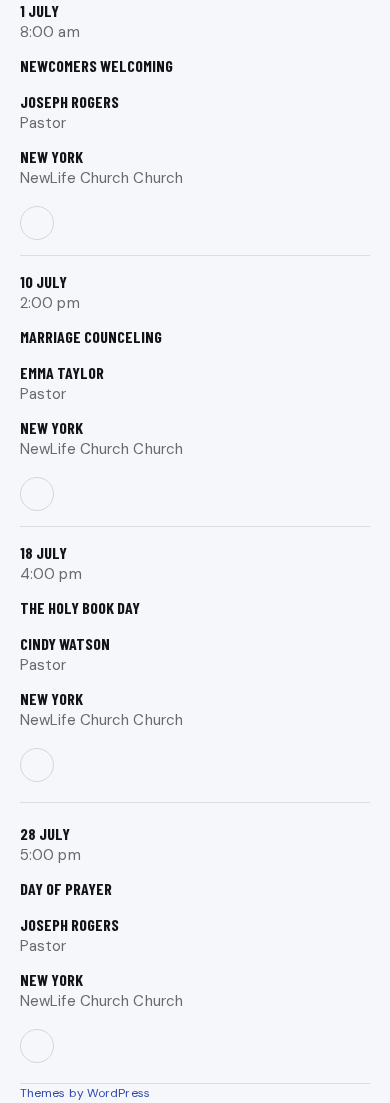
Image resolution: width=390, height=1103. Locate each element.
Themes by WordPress (85, 1093)
